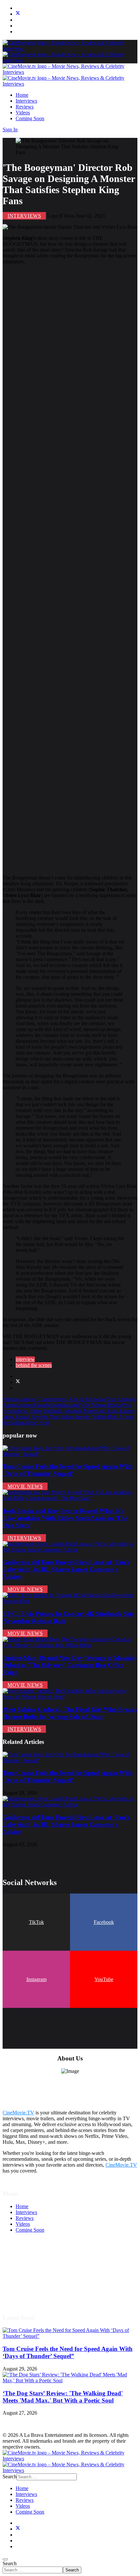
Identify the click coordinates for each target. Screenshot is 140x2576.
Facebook (104, 1922)
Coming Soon (30, 118)
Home (22, 95)
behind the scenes (34, 1365)
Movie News (25, 1486)
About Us (26, 2289)
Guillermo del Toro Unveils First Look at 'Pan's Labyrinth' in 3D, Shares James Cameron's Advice (66, 1569)
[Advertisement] (70, 570)
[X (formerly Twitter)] (18, 1382)
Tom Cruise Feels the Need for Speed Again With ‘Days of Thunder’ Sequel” (68, 1470)
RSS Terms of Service (38, 2271)
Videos (23, 113)
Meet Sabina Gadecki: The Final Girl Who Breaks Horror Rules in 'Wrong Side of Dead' (70, 1713)
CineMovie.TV (18, 2113)
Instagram (36, 1979)
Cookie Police (30, 2283)
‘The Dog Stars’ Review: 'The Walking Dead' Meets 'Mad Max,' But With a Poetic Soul (63, 2397)
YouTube (104, 1979)
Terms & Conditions (36, 2265)
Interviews (26, 101)
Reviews (25, 107)
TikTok (36, 1922)
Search (10, 2563)
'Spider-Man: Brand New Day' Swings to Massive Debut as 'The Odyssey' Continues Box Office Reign (69, 1665)
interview (25, 1359)
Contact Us (27, 2295)
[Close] (5, 2559)
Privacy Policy (31, 2277)
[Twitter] (18, 14)
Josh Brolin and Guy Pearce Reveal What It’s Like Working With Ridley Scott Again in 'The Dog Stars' (65, 1518)
